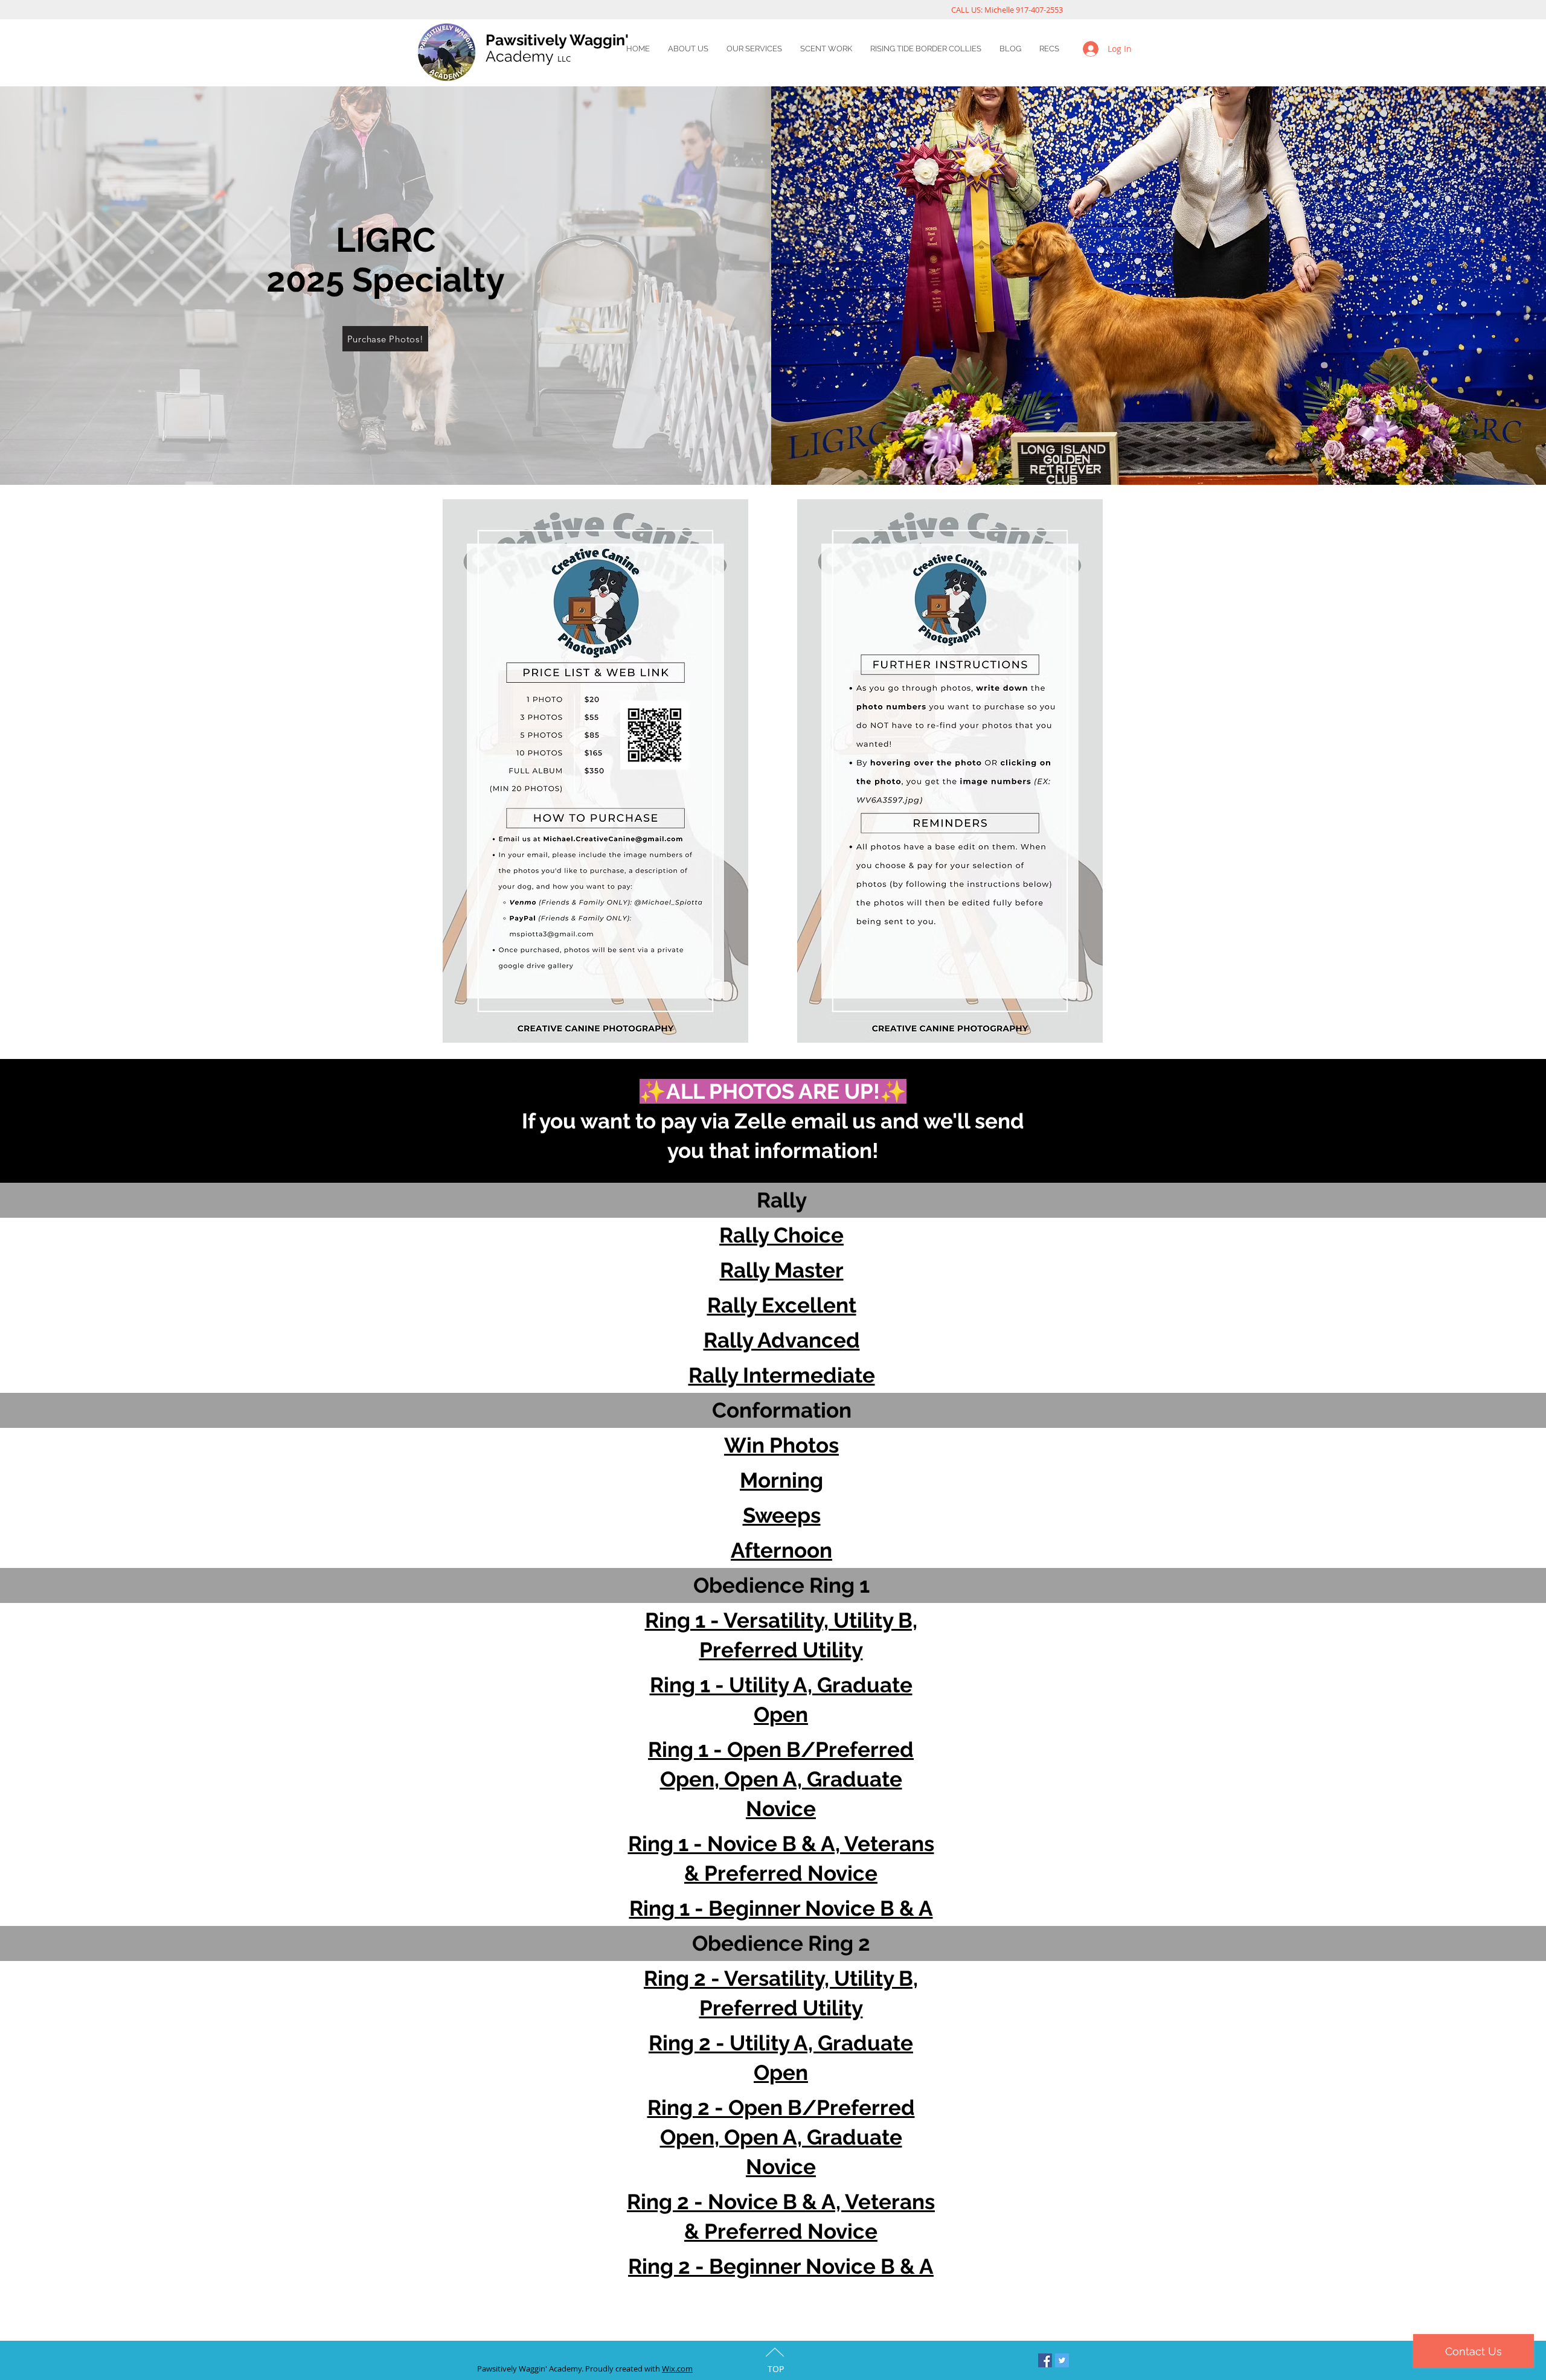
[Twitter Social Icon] (1062, 2360)
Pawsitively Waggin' (557, 40)
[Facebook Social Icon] (1045, 2360)
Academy (528, 56)
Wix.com (677, 2369)
